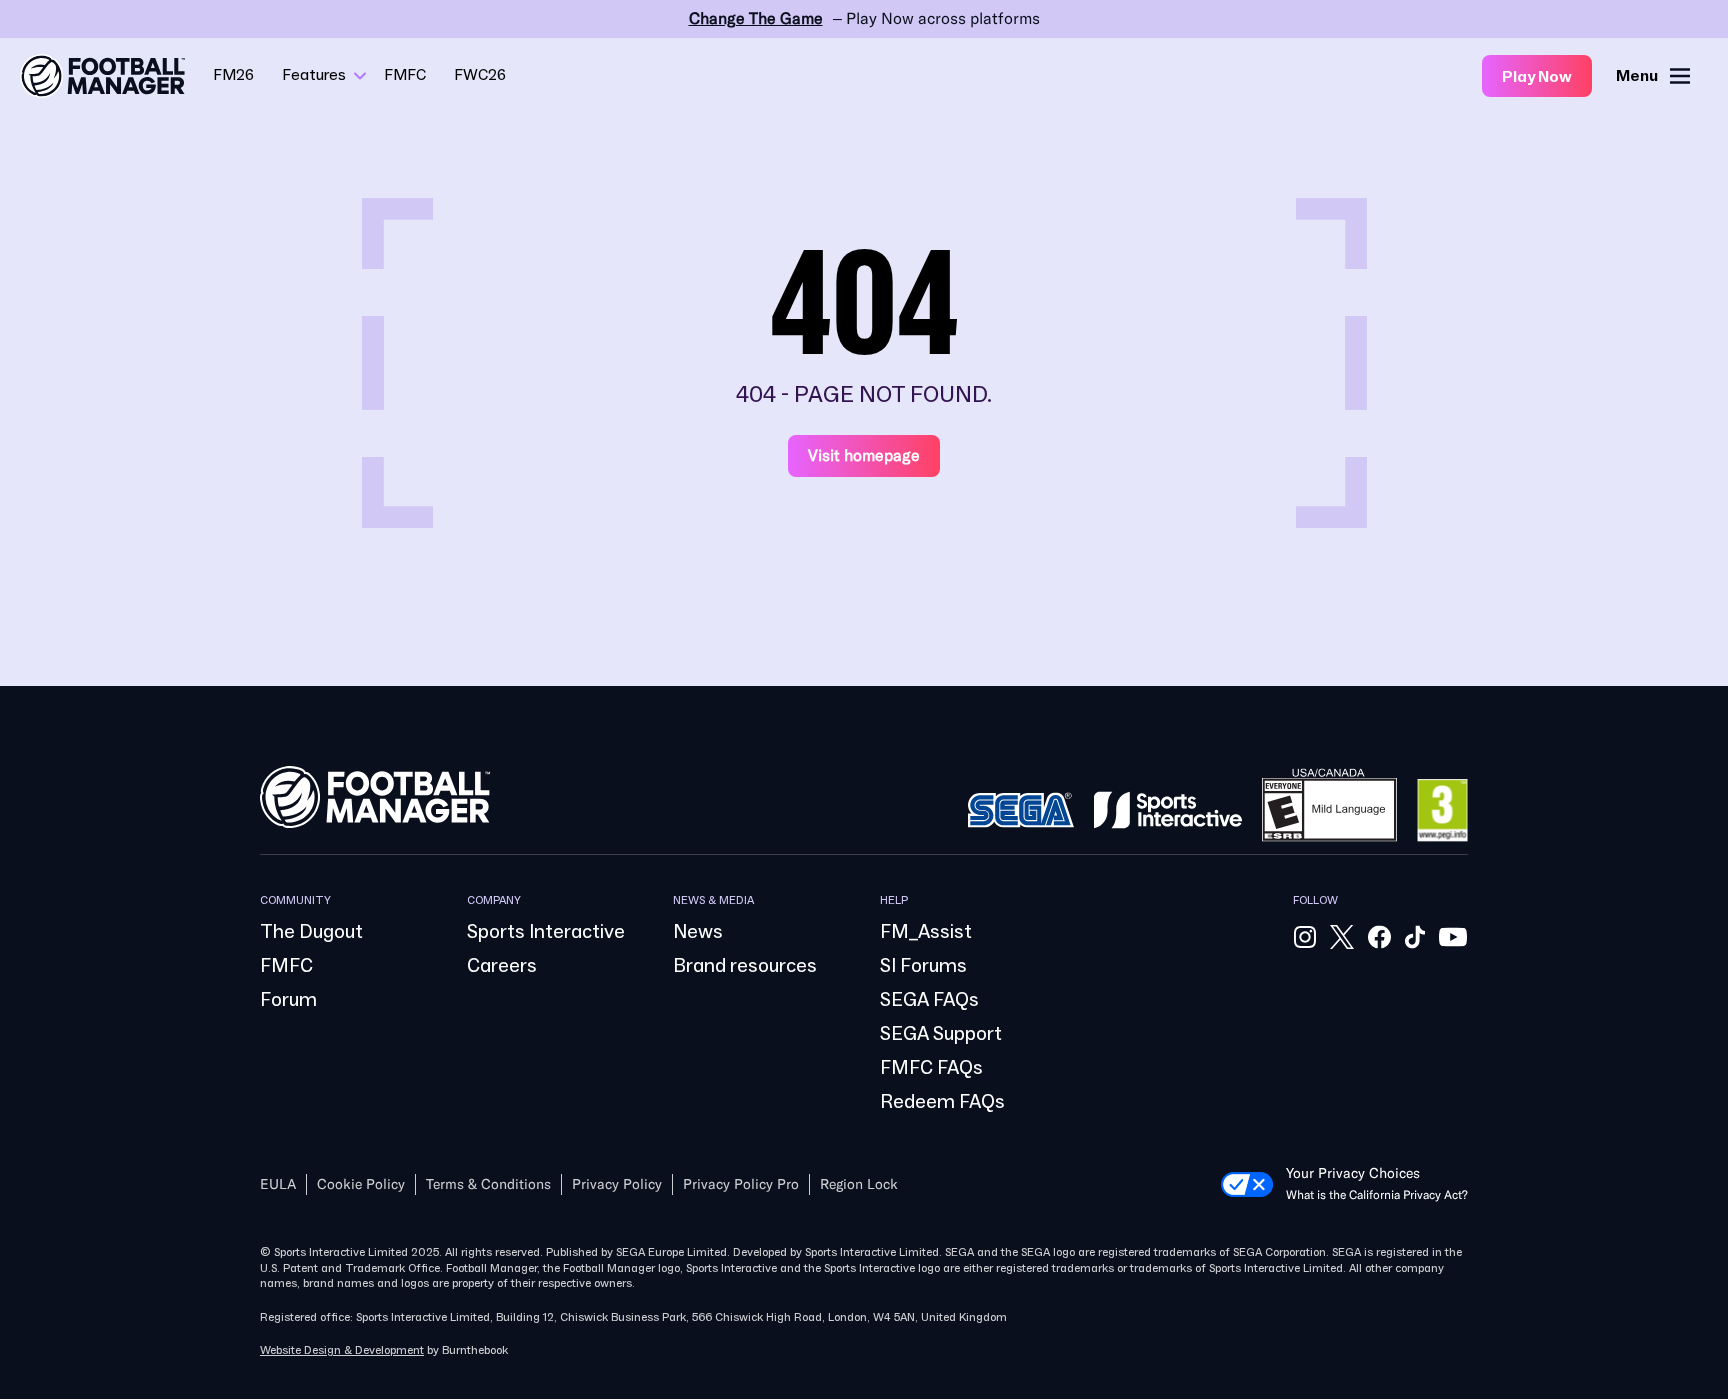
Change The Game (756, 18)
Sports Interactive (546, 932)
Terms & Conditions (488, 1184)
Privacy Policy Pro (741, 1184)
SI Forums (923, 966)
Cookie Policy (361, 1184)
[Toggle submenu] (360, 76)
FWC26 (480, 75)
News (698, 932)
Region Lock (859, 1184)
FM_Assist (926, 932)
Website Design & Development (342, 1350)
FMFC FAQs (931, 1068)
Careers (502, 966)
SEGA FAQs (929, 1000)
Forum (288, 1000)
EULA (278, 1184)
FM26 (233, 75)
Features (314, 75)
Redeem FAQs (942, 1102)
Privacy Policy (617, 1184)
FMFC (405, 75)
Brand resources (745, 966)
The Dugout (311, 932)
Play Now (1537, 77)
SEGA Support (941, 1034)
